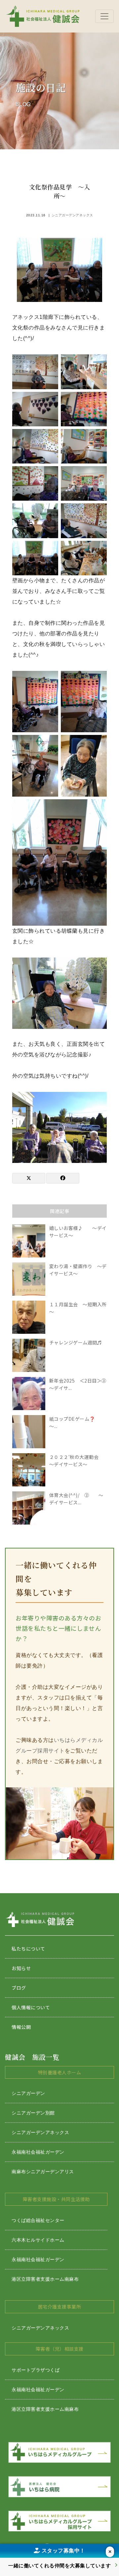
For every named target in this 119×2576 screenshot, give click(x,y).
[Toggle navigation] (104, 16)
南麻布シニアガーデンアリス (43, 2172)
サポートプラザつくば (36, 2370)
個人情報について (31, 2007)
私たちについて (28, 1949)
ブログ (19, 1988)
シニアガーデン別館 (33, 2113)
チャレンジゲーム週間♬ (76, 1342)
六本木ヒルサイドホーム (38, 2240)
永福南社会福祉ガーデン (38, 2152)
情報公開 (21, 2027)
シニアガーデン (28, 2093)
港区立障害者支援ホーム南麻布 (45, 2279)
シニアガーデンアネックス (72, 215)
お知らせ (21, 1968)
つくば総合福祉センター (38, 2220)
